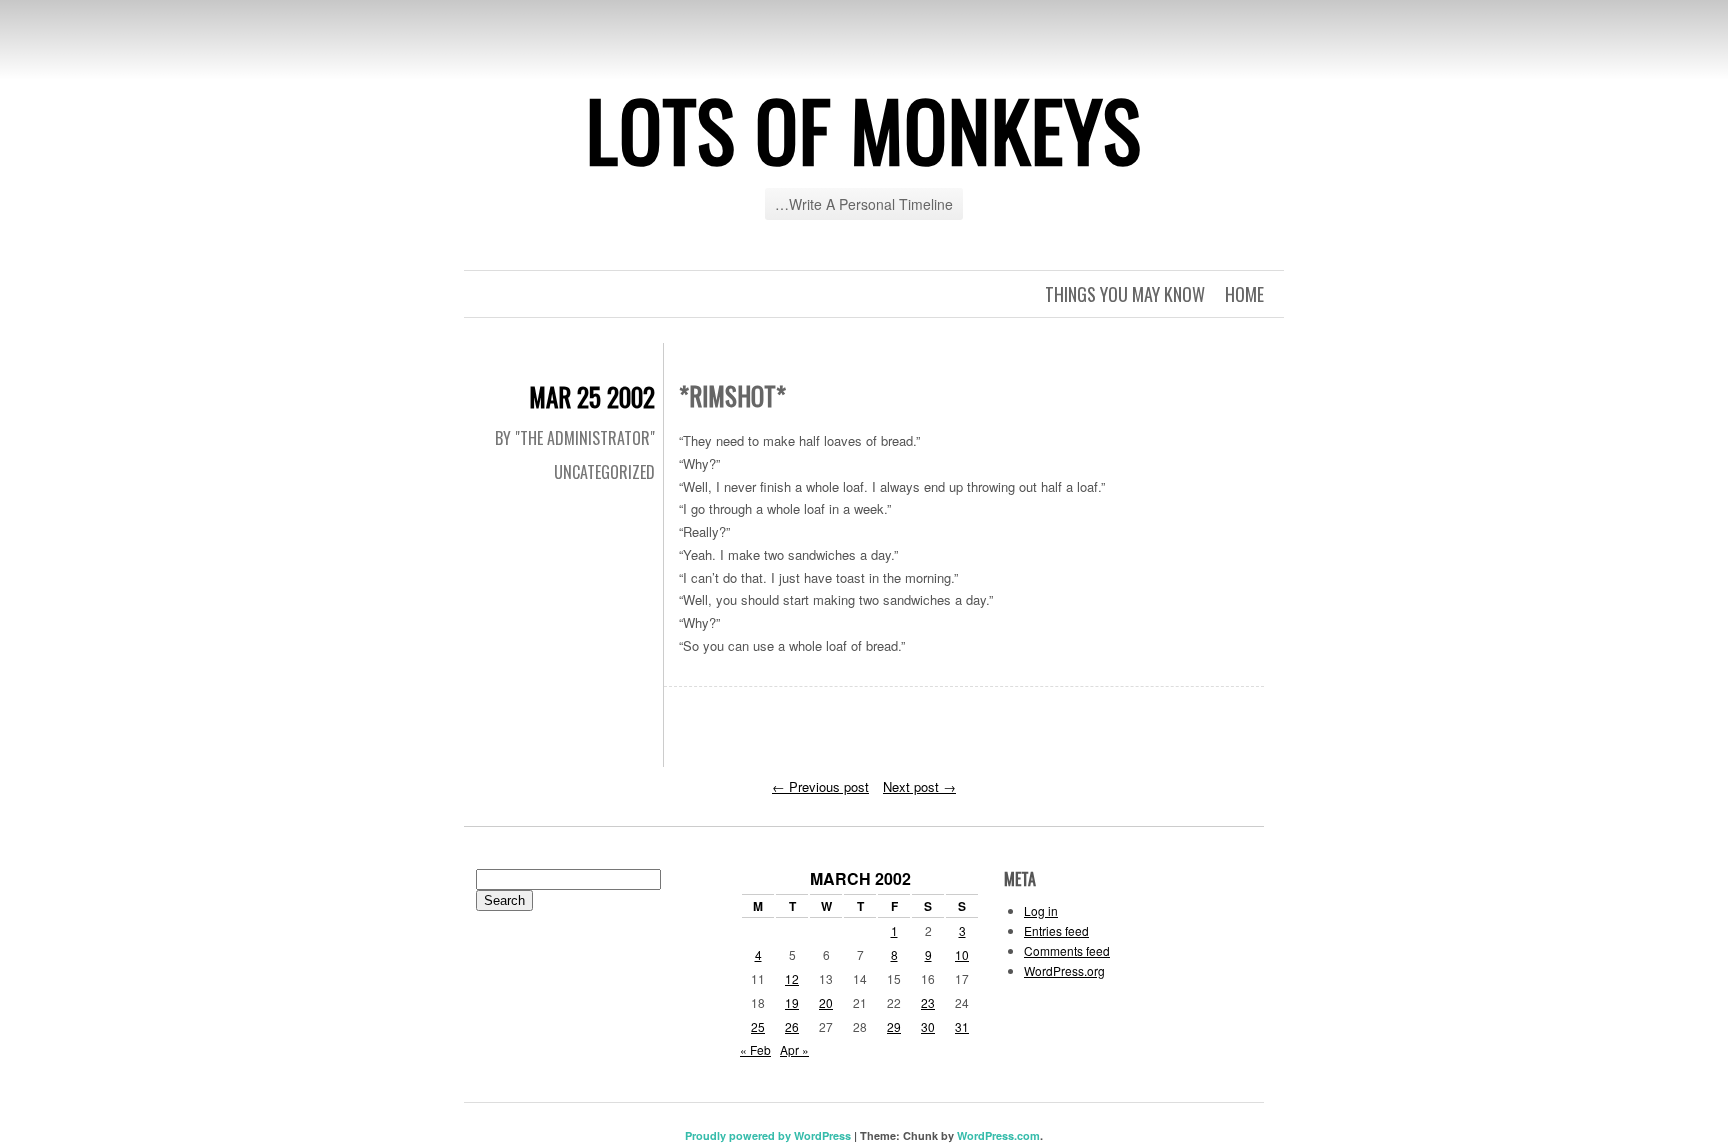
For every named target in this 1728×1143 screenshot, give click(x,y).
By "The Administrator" (575, 438)
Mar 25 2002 (592, 396)
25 (758, 1026)
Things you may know (1125, 294)
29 (894, 1026)
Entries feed (1056, 930)
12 (792, 978)
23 (928, 1002)
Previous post (820, 786)
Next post (919, 786)
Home (1244, 294)
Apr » (794, 1049)
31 (962, 1026)
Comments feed (1067, 950)
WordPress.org (1064, 970)
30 (928, 1026)
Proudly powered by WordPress (768, 1135)
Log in (1041, 910)
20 (826, 1002)
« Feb (755, 1049)
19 (792, 1002)
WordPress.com (998, 1135)
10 (962, 954)
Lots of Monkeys (864, 129)
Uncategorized (604, 472)
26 (792, 1026)
